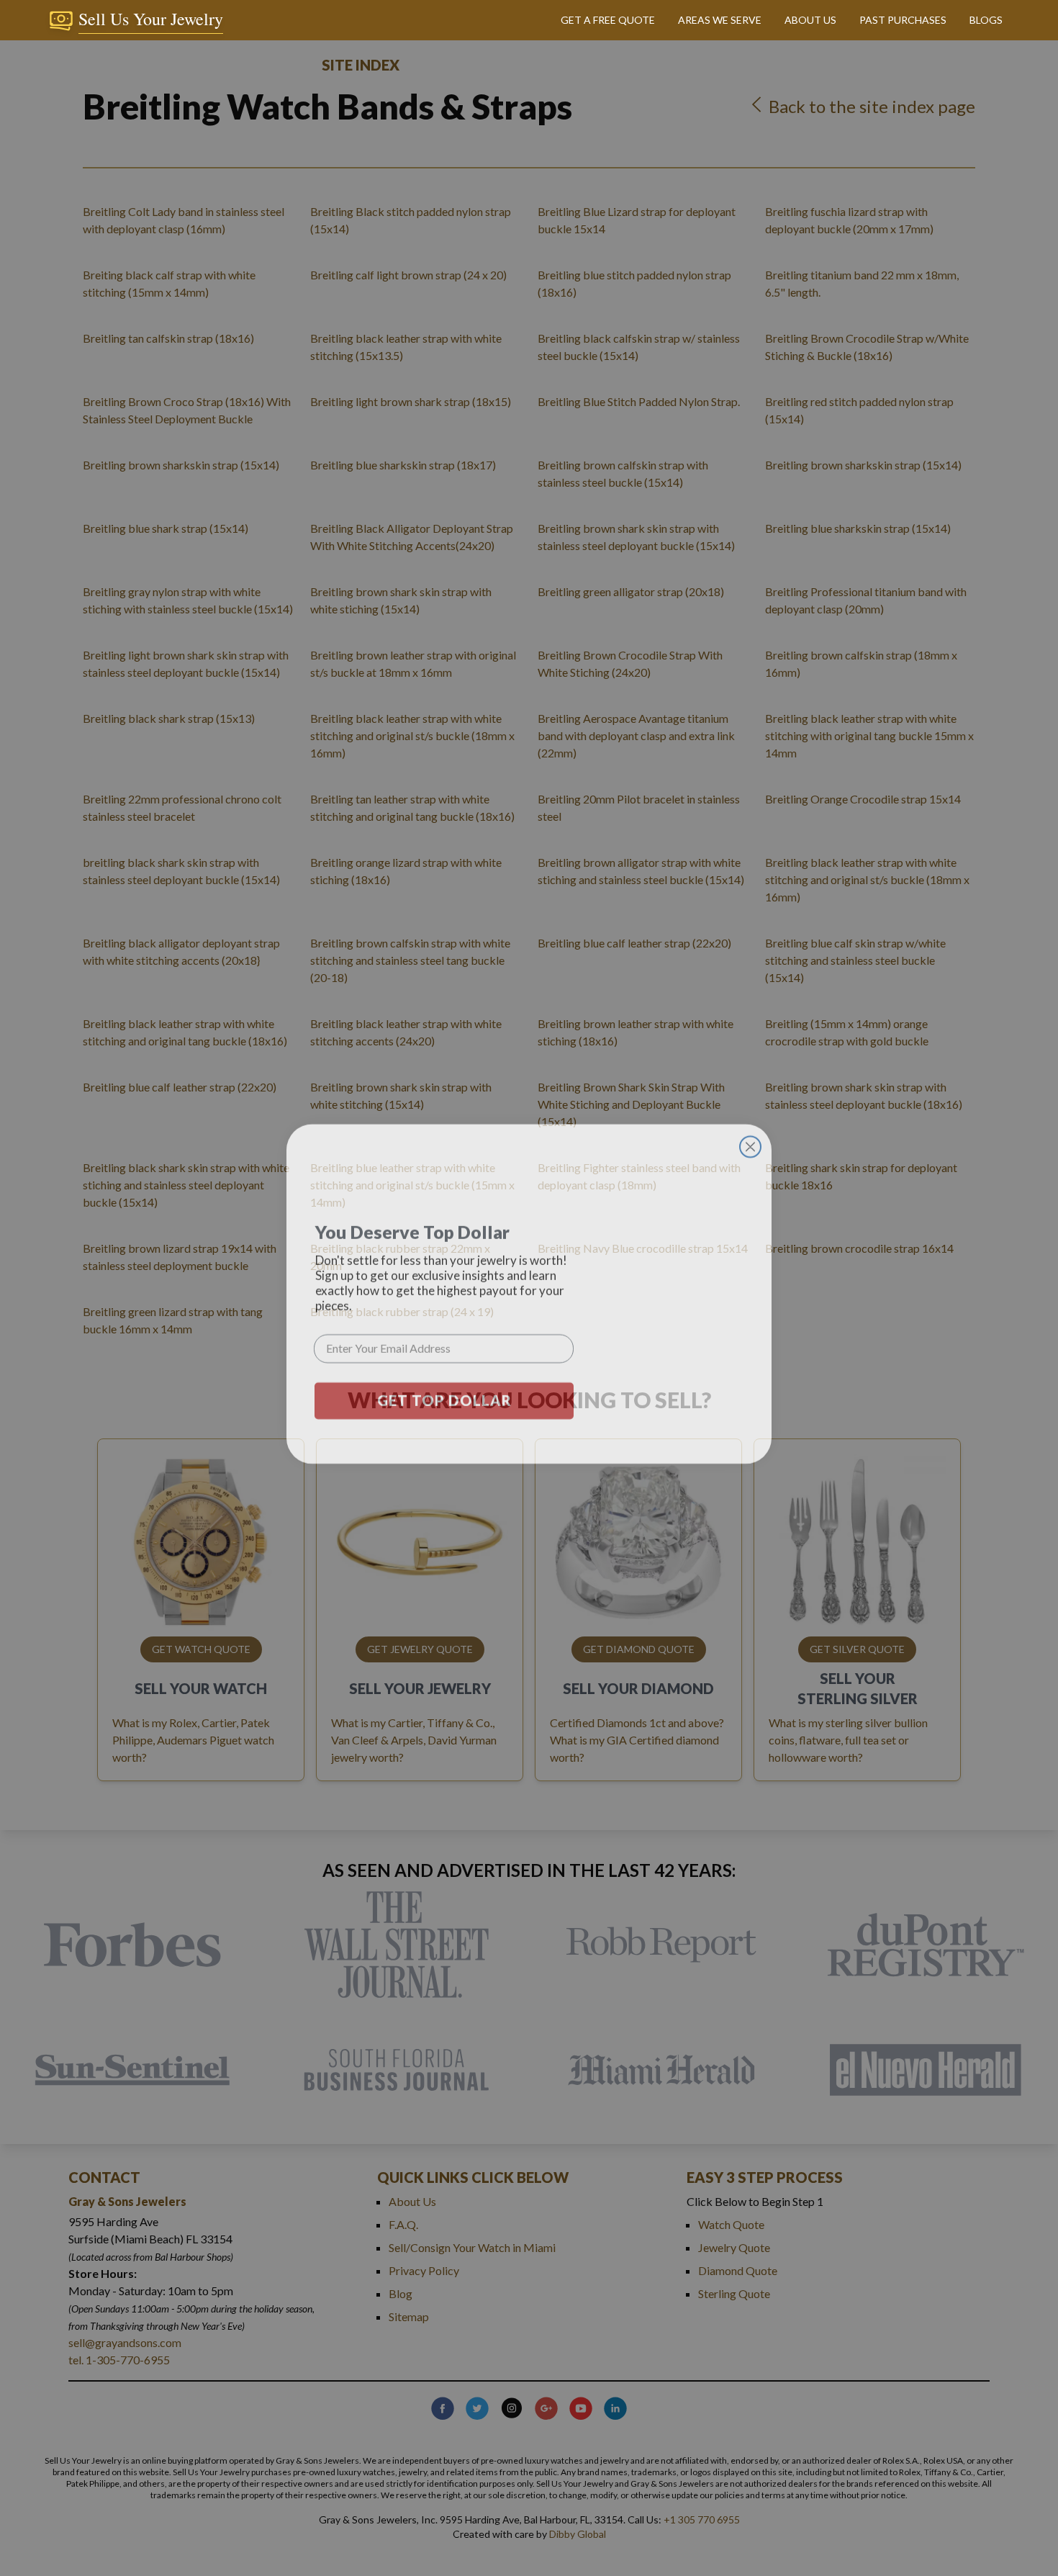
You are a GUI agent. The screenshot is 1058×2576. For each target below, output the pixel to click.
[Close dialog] (750, 1141)
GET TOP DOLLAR (444, 1395)
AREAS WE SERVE (720, 20)
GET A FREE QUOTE (608, 20)
